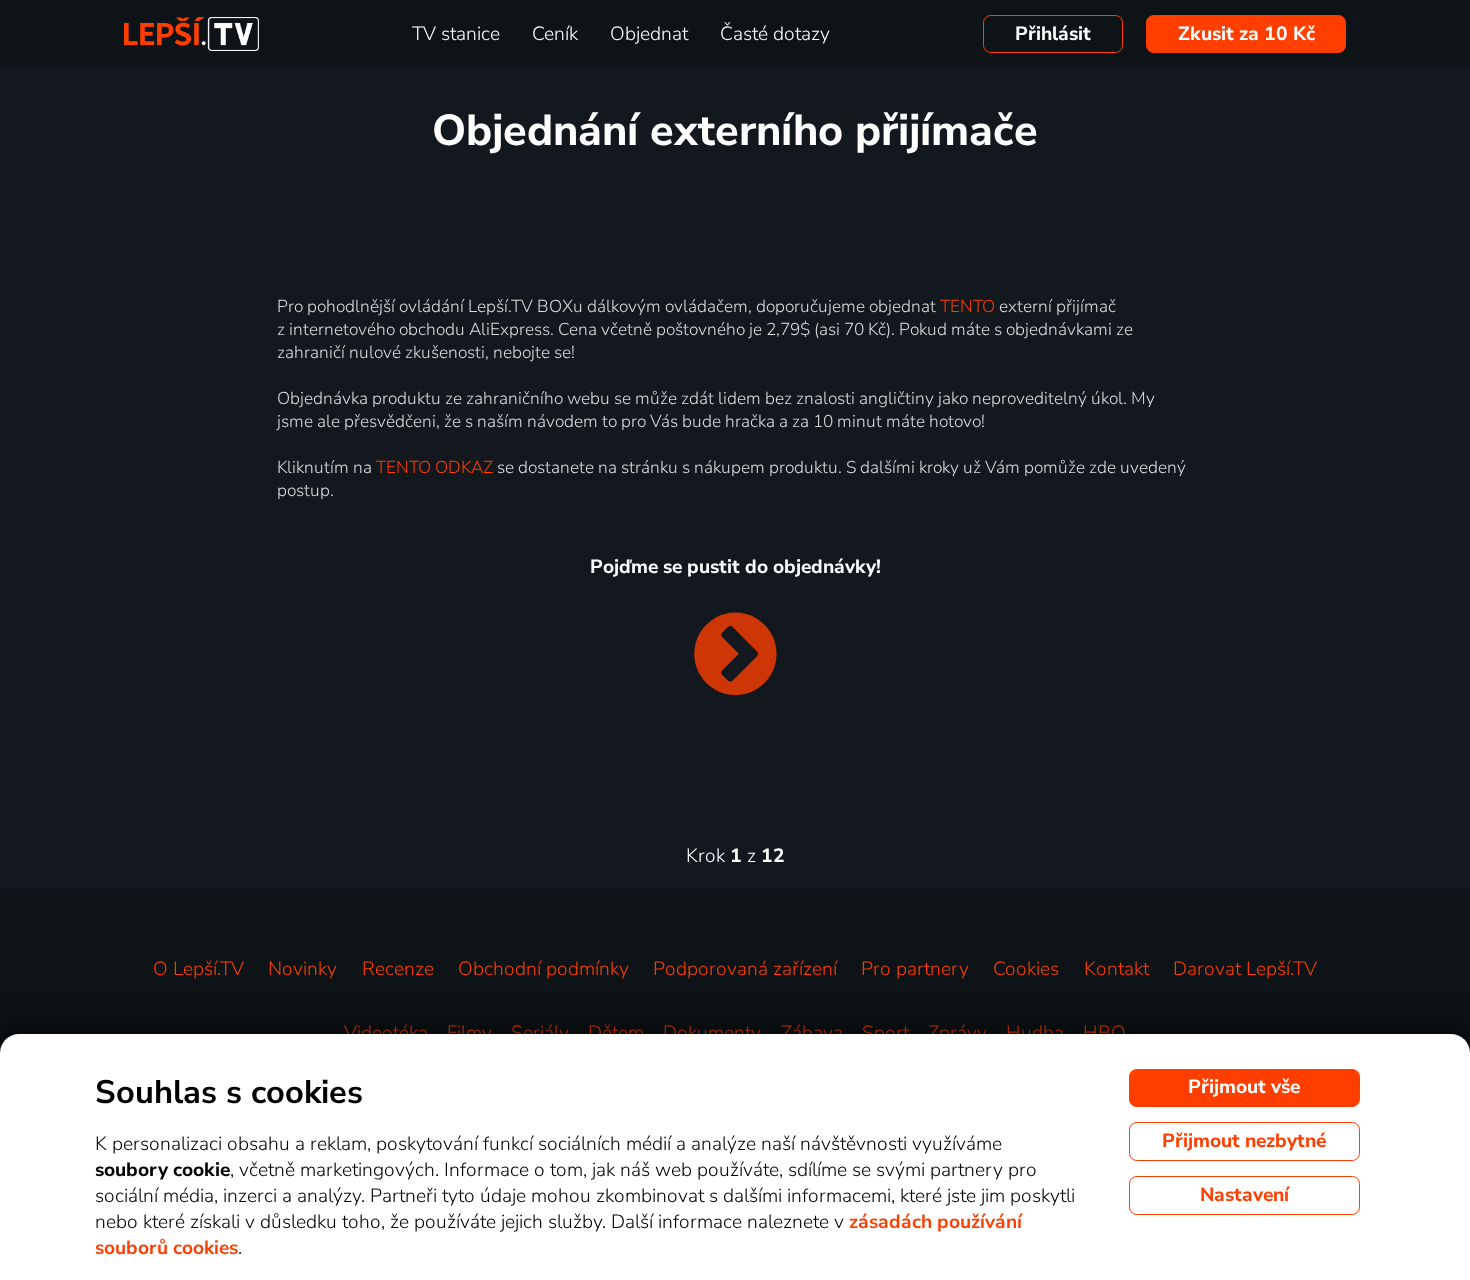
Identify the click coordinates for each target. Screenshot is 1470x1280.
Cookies (1026, 969)
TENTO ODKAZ (434, 467)
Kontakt (1116, 969)
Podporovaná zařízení (745, 969)
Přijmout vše (1244, 1087)
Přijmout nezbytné (1244, 1141)
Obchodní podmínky (543, 969)
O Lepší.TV (198, 969)
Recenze (398, 969)
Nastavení (1244, 1195)
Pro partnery (915, 969)
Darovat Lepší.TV (1245, 969)
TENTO (967, 306)
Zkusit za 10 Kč (1246, 34)
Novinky (302, 969)
